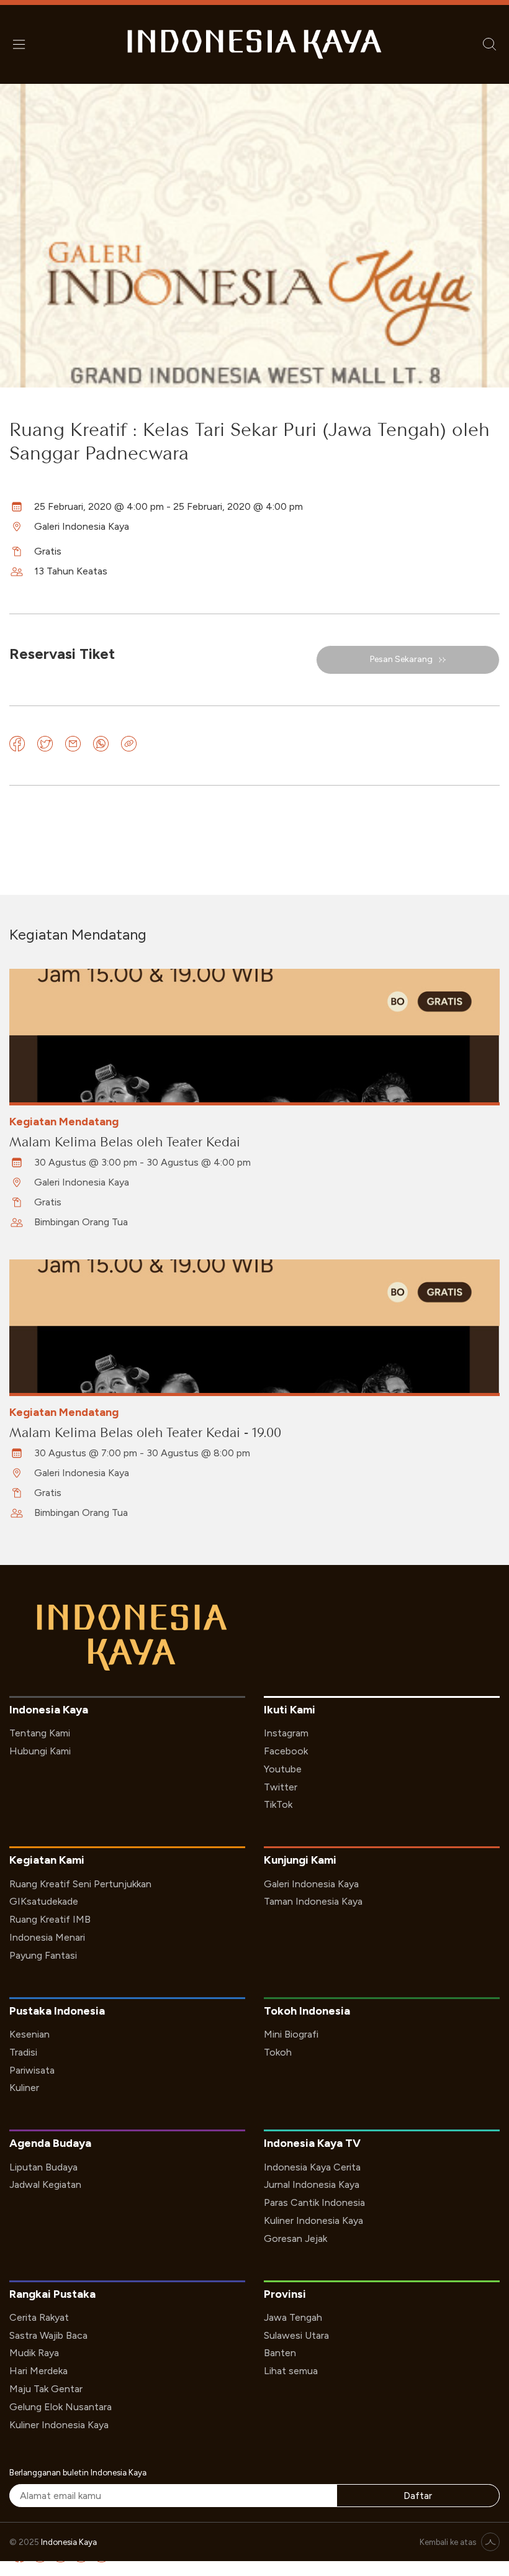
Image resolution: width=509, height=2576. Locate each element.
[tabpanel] (254, 1099)
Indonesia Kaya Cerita (312, 2167)
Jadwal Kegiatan (45, 2184)
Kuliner (24, 2088)
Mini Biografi (291, 2034)
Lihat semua (291, 2371)
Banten (280, 2353)
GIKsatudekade (44, 1901)
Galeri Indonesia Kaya (311, 1884)
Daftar (418, 2496)
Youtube (283, 1769)
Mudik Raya (34, 2353)
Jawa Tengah (293, 2317)
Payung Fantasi (43, 1955)
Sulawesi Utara (296, 2335)
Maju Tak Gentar (46, 2389)
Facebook (286, 1751)
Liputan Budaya (43, 2167)
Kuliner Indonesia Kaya (313, 2220)
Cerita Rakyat (39, 2317)
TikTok (278, 1804)
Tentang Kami (40, 1733)
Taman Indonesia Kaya (313, 1901)
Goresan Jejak (295, 2238)
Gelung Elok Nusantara (61, 2407)
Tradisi (23, 2052)
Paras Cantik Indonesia (314, 2202)
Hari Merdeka (38, 2371)
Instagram (286, 1733)
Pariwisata (32, 2070)
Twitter (281, 1787)
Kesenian (29, 2034)
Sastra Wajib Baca (48, 2335)
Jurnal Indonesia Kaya (312, 2184)
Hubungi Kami (40, 1751)
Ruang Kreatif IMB (50, 1919)
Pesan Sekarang (401, 659)
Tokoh (278, 2052)
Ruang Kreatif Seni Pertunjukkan (80, 1884)
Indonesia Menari (47, 1937)
